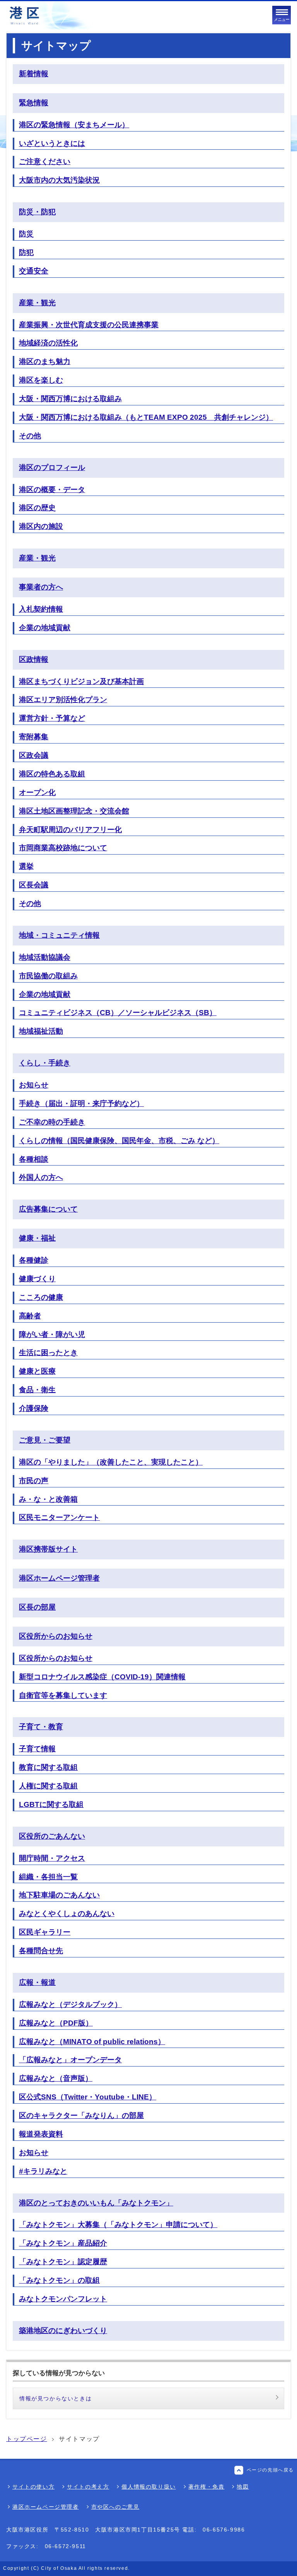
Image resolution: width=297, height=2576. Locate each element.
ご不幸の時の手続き (52, 1122)
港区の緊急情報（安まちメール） (74, 125)
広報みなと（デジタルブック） (70, 2004)
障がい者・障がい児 (52, 1334)
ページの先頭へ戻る (270, 2470)
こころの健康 (41, 1297)
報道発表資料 (41, 2134)
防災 (26, 234)
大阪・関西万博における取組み (70, 399)
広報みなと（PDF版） (56, 2023)
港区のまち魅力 (45, 362)
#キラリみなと (43, 2171)
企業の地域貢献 (45, 628)
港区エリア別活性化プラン (63, 700)
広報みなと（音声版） (56, 2078)
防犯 (26, 252)
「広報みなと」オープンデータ (70, 2060)
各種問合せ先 (41, 1951)
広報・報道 (37, 1982)
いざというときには (52, 143)
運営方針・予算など (52, 718)
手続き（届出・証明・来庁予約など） (81, 1103)
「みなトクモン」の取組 (59, 2280)
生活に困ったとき (48, 1353)
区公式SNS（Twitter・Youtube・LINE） (88, 2097)
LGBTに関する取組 (51, 1804)
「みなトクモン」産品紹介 (63, 2243)
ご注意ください (45, 162)
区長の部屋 (37, 1607)
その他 (30, 436)
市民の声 (34, 1481)
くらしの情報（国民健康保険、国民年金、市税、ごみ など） (119, 1141)
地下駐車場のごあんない (59, 1895)
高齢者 (30, 1316)
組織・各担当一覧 (48, 1877)
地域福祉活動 (41, 1031)
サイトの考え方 (88, 2487)
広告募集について (48, 1209)
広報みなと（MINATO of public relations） (92, 2042)
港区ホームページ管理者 (59, 1578)
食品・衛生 (37, 1390)
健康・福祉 (37, 1238)
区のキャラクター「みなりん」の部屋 (81, 2115)
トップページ (27, 2439)
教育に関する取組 (48, 1767)
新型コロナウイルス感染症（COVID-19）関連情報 (102, 1677)
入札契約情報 (41, 609)
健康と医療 (37, 1371)
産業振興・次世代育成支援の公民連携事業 (89, 325)
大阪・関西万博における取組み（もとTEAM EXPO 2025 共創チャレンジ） (146, 417)
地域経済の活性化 (48, 343)
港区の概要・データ (52, 490)
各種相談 (34, 1159)
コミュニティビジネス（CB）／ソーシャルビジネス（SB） (118, 1013)
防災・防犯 (37, 212)
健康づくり (37, 1279)
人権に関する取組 (48, 1786)
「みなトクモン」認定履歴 (63, 2262)
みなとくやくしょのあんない (67, 1914)
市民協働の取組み (48, 976)
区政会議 (34, 755)
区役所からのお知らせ (56, 1636)
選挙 (26, 866)
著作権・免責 (207, 2487)
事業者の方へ (41, 587)
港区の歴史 (37, 508)
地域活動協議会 (45, 957)
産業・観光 (37, 303)
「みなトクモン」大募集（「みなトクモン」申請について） (118, 2225)
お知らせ (34, 1085)
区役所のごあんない (52, 1836)
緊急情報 (34, 103)
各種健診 (34, 1260)
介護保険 (34, 1408)
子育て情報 (37, 1749)
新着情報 (34, 74)
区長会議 (34, 885)
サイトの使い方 (33, 2487)
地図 (243, 2487)
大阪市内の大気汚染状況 (59, 180)
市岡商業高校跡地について (63, 848)
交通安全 (34, 271)
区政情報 (34, 659)
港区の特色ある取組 (52, 774)
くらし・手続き (45, 1063)
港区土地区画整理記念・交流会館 (74, 811)
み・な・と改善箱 (48, 1499)
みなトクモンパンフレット (63, 2299)
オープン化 (37, 792)
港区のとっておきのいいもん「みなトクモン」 (96, 2203)
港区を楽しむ (41, 380)
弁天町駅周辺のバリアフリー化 (70, 830)
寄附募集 (34, 737)
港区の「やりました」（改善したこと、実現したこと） (111, 1462)
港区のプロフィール (52, 468)
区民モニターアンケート (59, 1517)
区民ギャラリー (45, 1932)
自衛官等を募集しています (63, 1695)
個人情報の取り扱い (148, 2487)
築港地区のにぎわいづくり (63, 2331)
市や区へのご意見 (115, 2507)
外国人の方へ (41, 1177)
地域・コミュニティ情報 (59, 935)
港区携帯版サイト (48, 1549)
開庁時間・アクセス (52, 1858)
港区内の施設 (41, 526)
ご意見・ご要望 (45, 1440)
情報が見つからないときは (55, 2398)
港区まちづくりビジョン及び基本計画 (81, 681)
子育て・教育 (41, 1727)
